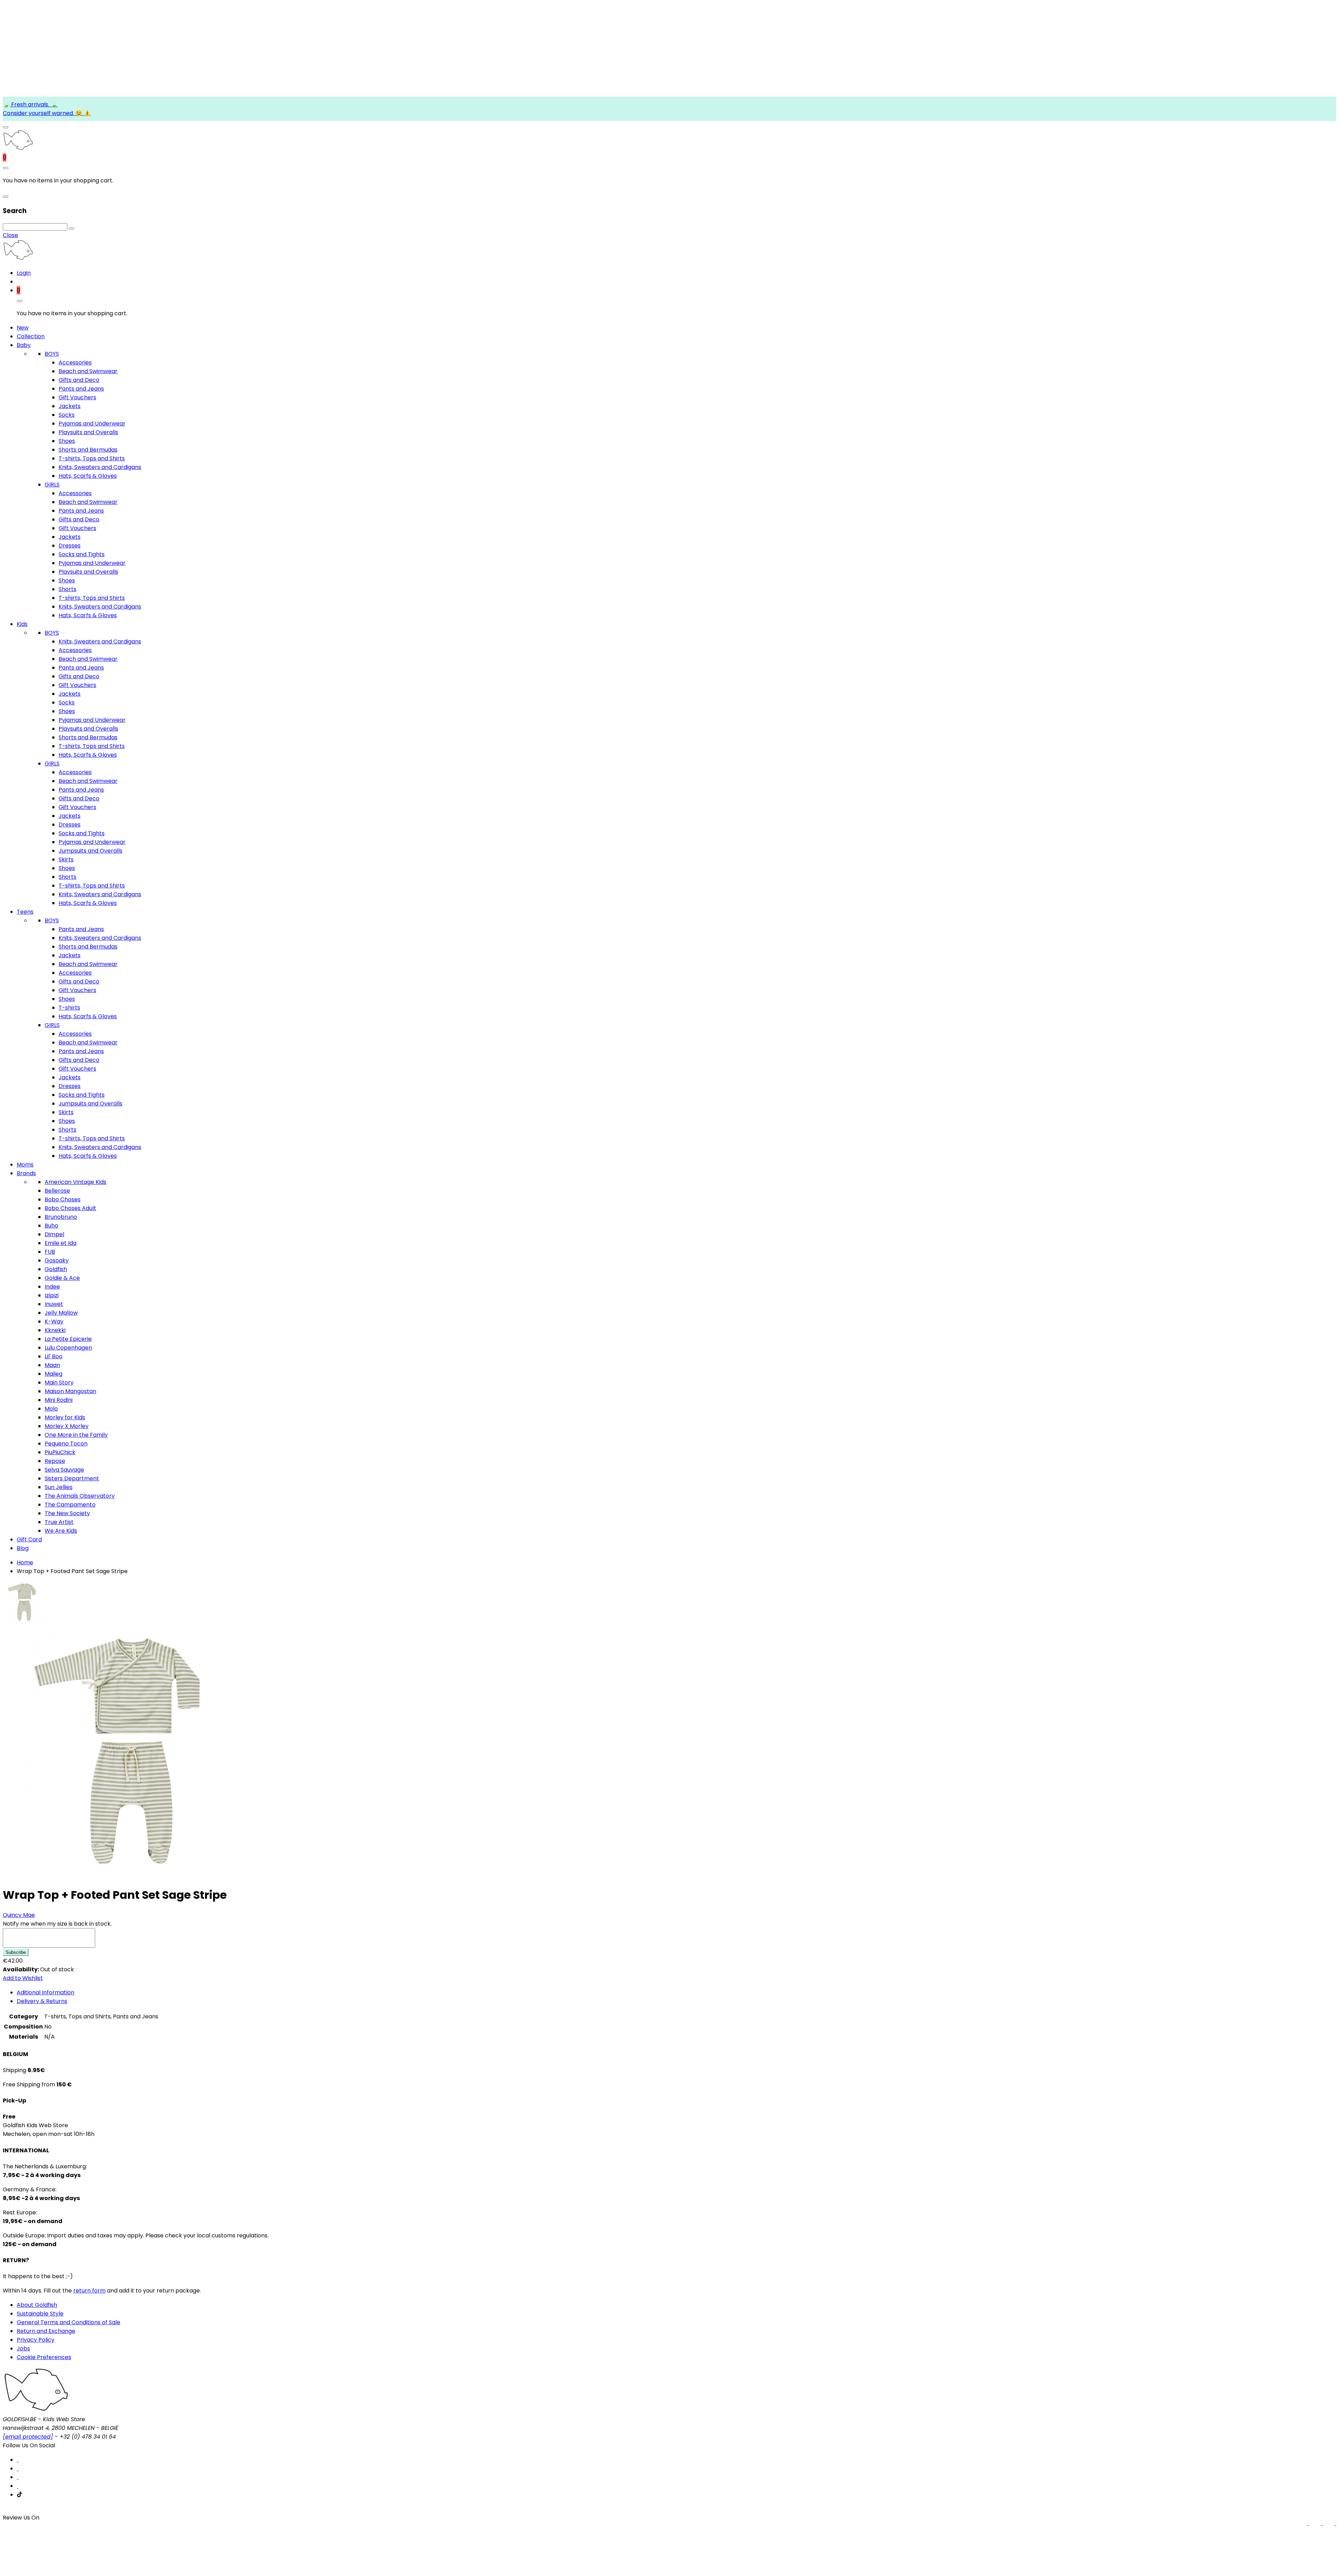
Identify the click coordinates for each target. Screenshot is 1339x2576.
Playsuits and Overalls (88, 432)
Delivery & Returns (42, 2001)
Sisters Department (72, 1478)
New (23, 328)
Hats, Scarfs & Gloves (88, 476)
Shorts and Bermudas (88, 450)
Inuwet (54, 1304)
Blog (23, 1548)
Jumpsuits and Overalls (90, 851)
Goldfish (56, 1269)
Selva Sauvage (64, 1470)
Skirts (66, 859)
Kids (22, 624)
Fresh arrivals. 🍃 (34, 104)
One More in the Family (76, 1435)
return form (89, 2291)
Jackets (70, 406)
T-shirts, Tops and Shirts (92, 458)
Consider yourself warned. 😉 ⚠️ (47, 113)
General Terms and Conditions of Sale (69, 2322)
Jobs (23, 2348)
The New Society (67, 1513)
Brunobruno (61, 1217)
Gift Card (29, 1539)
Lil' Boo (54, 1356)
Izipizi (52, 1295)
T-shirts (69, 1008)
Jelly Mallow (61, 1313)
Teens (25, 912)
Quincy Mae (19, 1915)
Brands (26, 1173)
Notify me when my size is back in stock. (57, 1924)
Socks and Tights (82, 554)
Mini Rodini (59, 1400)
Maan (52, 1365)
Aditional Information (46, 1992)
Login (24, 273)
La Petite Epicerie (68, 1339)
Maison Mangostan (70, 1391)
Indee (52, 1287)
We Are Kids (61, 1531)
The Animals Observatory (80, 1496)
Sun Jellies (59, 1487)
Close (10, 235)
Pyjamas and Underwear (92, 424)
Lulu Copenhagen (68, 1348)
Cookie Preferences (44, 2357)
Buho (51, 1226)
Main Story (59, 1383)
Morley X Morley (67, 1426)
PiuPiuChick (60, 1452)
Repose (55, 1461)
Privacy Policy (36, 2340)
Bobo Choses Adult (70, 1208)
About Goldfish (37, 2305)
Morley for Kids (65, 1417)
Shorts (67, 589)
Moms (25, 1165)
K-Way (54, 1321)
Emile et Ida (60, 1243)
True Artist (59, 1522)
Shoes (67, 441)
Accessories (75, 362)
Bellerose (57, 1191)
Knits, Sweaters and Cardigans (100, 467)
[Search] (71, 228)
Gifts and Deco (79, 380)
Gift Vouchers (77, 397)
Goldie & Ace (62, 1278)
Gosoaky (57, 1260)
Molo (51, 1409)
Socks (67, 415)
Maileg (54, 1374)
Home (25, 1562)
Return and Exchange (46, 2331)
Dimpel (54, 1234)
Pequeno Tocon (66, 1444)
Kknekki (55, 1330)
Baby (24, 345)
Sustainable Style (40, 2314)
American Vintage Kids (75, 1182)
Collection (31, 336)
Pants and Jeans (81, 389)
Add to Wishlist (23, 1978)
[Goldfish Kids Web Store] (18, 149)
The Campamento (70, 1505)
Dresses (70, 546)
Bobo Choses (63, 1199)
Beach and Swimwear (88, 371)
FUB (50, 1252)
